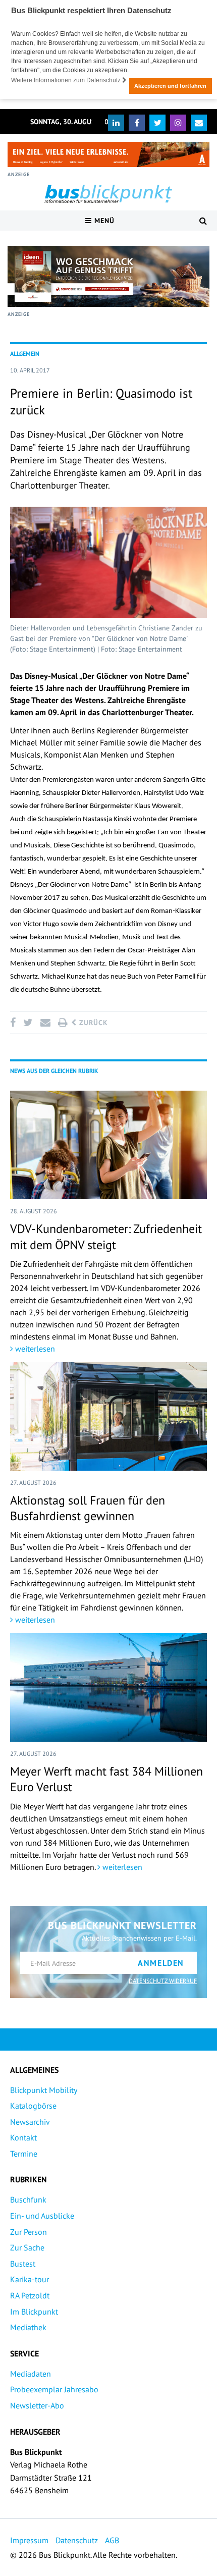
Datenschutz (77, 2540)
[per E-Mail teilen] (45, 1023)
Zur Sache (27, 2247)
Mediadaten (31, 2374)
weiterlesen (34, 1349)
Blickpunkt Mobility (44, 2090)
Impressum (29, 2540)
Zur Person (29, 2232)
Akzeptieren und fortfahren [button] (170, 86)
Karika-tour (30, 2279)
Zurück (92, 1023)
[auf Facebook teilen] (15, 1023)
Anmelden (161, 1963)
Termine (24, 2154)
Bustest (23, 2264)
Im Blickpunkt (34, 2312)
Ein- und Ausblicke (42, 2216)
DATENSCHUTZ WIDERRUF (163, 1981)
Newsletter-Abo (37, 2405)
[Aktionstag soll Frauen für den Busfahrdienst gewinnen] (108, 1416)
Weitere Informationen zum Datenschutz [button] (67, 80)
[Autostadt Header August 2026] (108, 154)
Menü (103, 221)
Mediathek (28, 2327)
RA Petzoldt (30, 2295)
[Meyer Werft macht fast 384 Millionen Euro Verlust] (108, 1687)
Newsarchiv (30, 2122)
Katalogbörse (33, 2106)
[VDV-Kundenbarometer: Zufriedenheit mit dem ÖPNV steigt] (108, 1145)
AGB (112, 2540)
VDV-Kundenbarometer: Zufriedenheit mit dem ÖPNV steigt (106, 1237)
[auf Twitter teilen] (28, 1023)
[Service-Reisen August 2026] (108, 276)
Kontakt (23, 2137)
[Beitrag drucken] (63, 1023)
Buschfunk (28, 2199)
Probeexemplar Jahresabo (54, 2389)
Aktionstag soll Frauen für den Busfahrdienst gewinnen (88, 1508)
